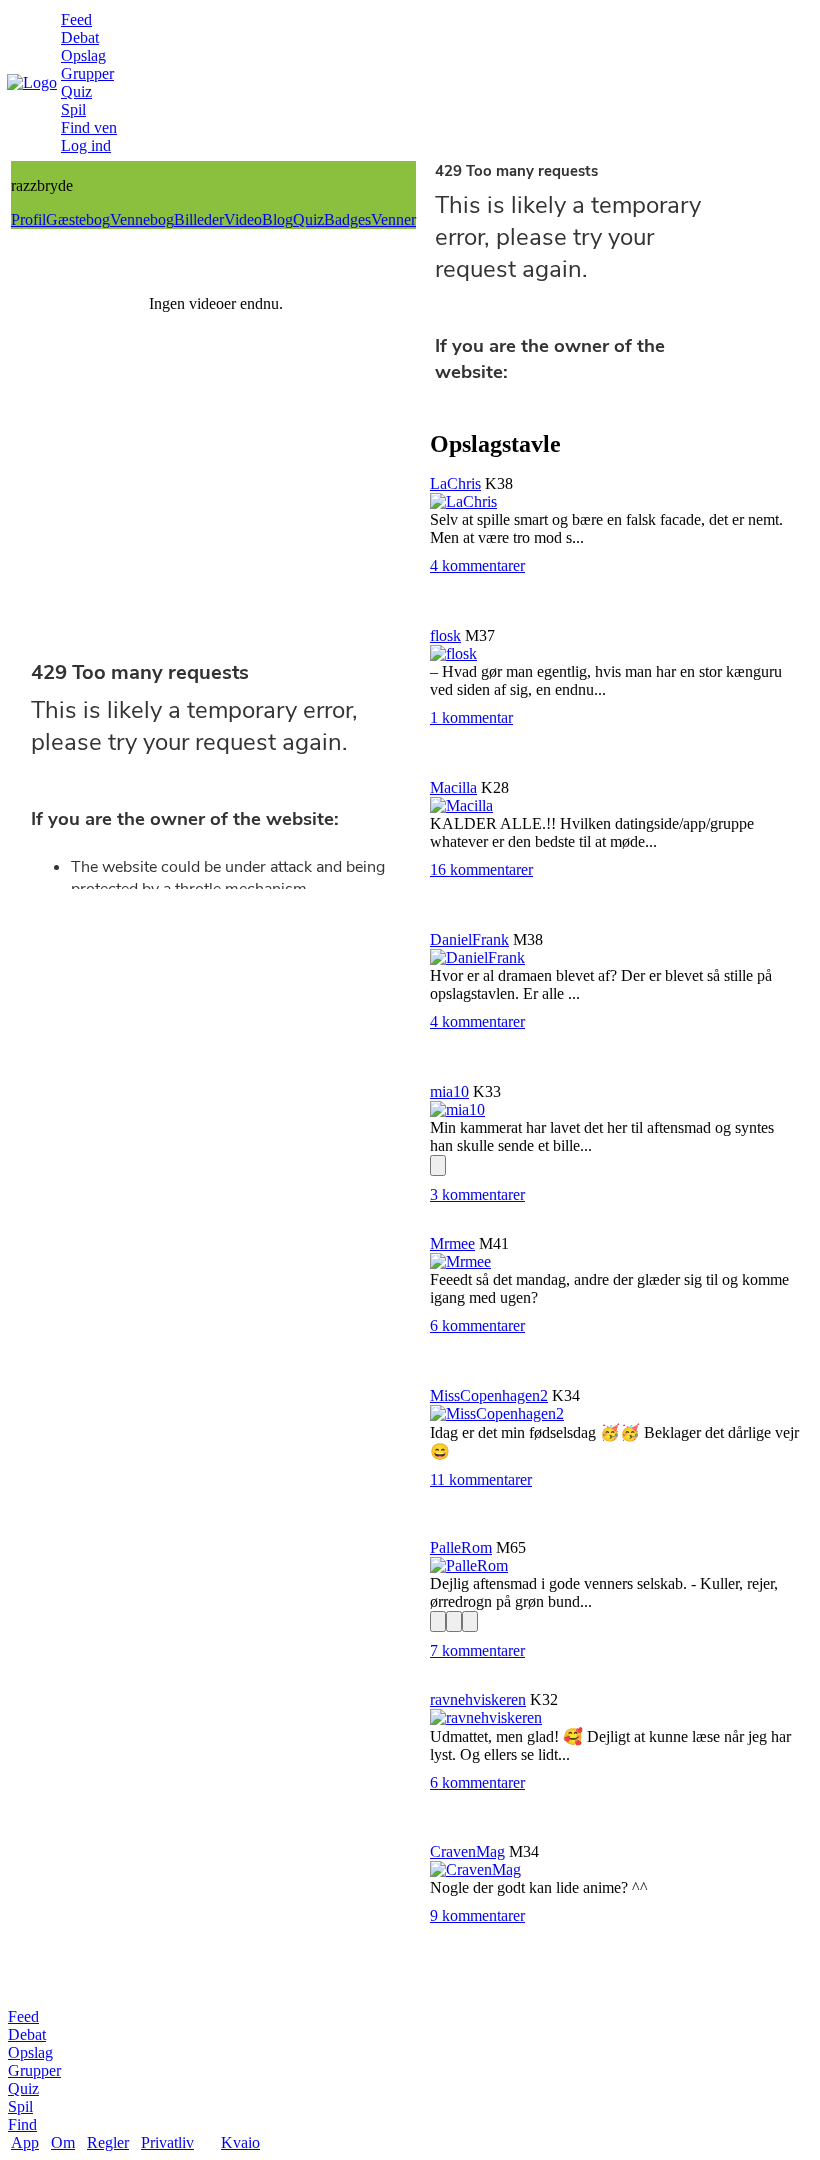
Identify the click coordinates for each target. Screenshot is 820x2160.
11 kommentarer (481, 1479)
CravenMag (467, 1851)
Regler (108, 2142)
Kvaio (240, 2142)
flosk (445, 635)
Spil (73, 109)
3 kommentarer (477, 1194)
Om (63, 2142)
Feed (76, 19)
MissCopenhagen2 (489, 1395)
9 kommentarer (477, 1915)
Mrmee (452, 1243)
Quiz (76, 91)
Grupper (87, 73)
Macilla (453, 787)
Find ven (89, 127)
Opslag (83, 55)
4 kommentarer (477, 565)
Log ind (86, 145)
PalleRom (461, 1547)
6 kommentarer (477, 1325)
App (25, 2142)
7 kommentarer (477, 1650)
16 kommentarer (481, 869)
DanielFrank (469, 939)
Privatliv (167, 2142)
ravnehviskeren (478, 1699)
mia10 (449, 1091)
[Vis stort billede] (438, 1165)
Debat (80, 37)
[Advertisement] (213, 519)
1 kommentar (471, 717)
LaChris (455, 483)
